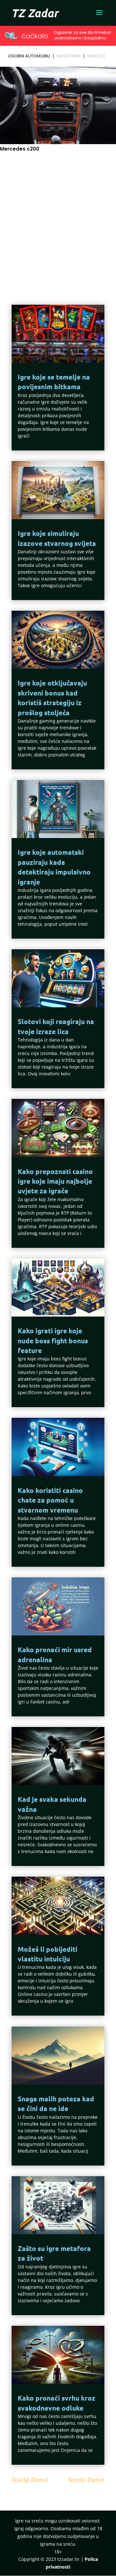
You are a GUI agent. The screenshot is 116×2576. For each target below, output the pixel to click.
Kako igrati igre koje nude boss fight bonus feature (53, 1340)
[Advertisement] (58, 218)
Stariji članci (30, 2480)
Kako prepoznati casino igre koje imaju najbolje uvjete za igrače (55, 1181)
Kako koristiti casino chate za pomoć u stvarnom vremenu (50, 1500)
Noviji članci (86, 2480)
